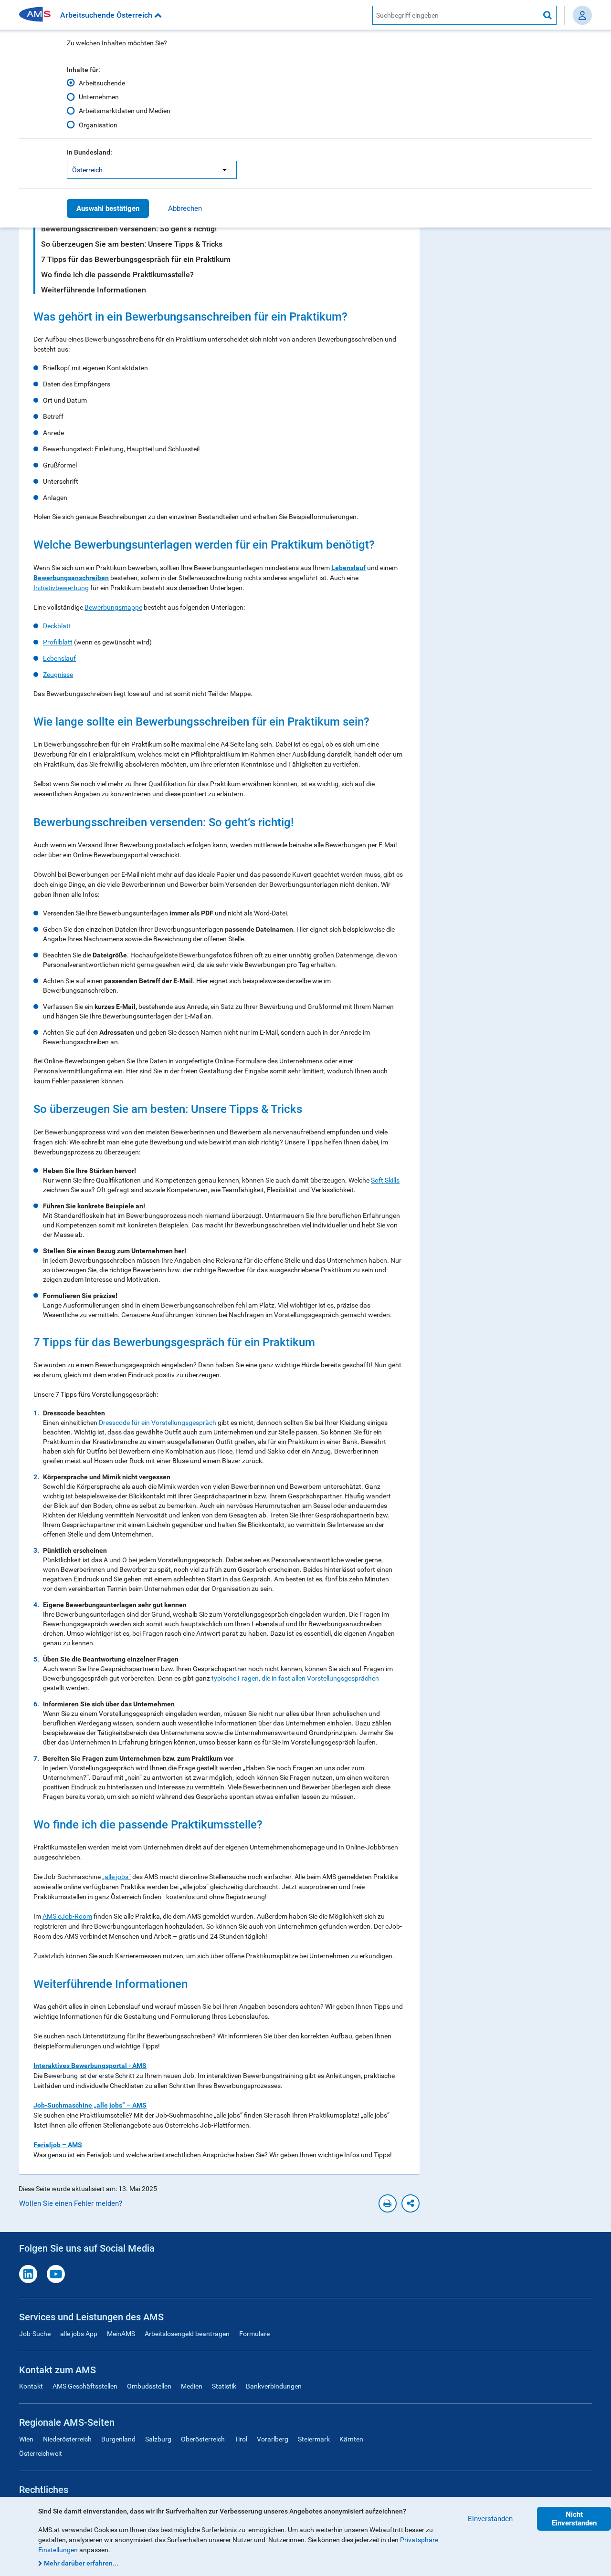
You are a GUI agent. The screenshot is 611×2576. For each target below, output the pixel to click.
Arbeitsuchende (102, 83)
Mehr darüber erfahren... (81, 2563)
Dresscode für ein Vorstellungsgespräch (158, 1423)
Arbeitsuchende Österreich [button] (107, 15)
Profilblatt (58, 642)
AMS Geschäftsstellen (85, 2386)
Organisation (98, 125)
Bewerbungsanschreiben (71, 578)
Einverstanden (490, 2519)
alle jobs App (79, 2334)
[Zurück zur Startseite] (38, 15)
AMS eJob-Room (67, 1916)
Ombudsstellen (149, 2386)
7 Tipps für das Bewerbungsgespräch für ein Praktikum (136, 259)
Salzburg (158, 2439)
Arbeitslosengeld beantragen (187, 2334)
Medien (192, 2386)
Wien (26, 2439)
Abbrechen (185, 208)
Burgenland (118, 2439)
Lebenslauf (348, 568)
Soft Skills (385, 1180)
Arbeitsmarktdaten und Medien (125, 111)
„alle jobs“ (116, 1877)
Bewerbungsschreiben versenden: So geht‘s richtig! (129, 229)
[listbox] (152, 170)
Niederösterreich (67, 2439)
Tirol (241, 2439)
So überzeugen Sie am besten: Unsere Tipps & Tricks (132, 244)
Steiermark (314, 2439)
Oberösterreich (203, 2439)
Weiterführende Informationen (94, 290)
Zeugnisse (58, 675)
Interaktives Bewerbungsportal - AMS (90, 2066)
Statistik (224, 2386)
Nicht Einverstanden (574, 2519)
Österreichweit (41, 2453)
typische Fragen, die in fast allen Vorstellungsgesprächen (295, 1678)
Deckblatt (57, 626)
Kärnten (351, 2439)
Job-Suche (35, 2334)
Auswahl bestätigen (108, 208)
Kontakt (31, 2386)
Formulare (254, 2334)
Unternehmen (99, 97)
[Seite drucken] (388, 2203)
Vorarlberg (273, 2439)
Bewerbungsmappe (113, 607)
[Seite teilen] (411, 2203)
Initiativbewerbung (61, 588)
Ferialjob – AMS (58, 2145)
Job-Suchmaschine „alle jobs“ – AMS (90, 2105)
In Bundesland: (90, 152)
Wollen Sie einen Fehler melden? (71, 2203)
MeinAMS (121, 2334)
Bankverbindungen (274, 2386)
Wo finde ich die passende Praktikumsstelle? (117, 275)
